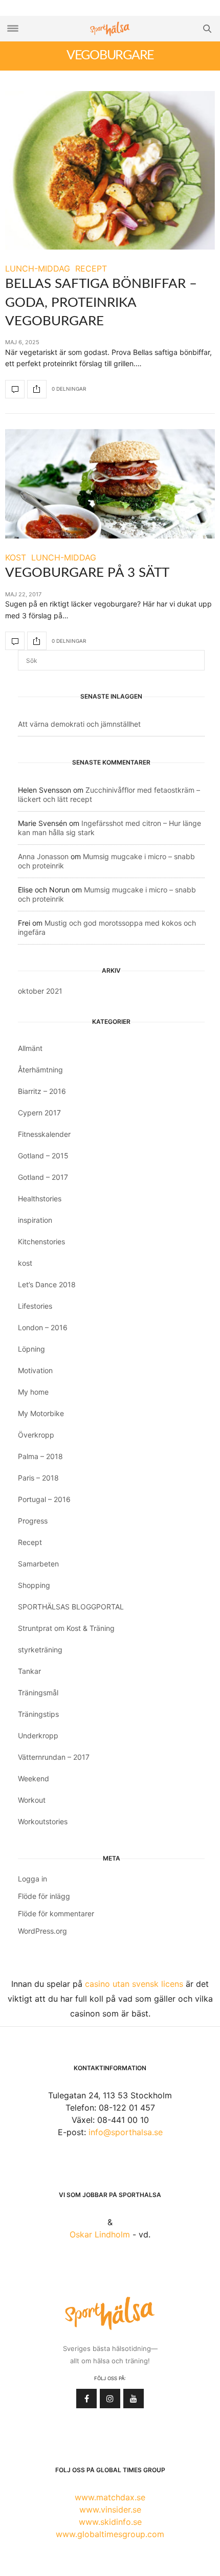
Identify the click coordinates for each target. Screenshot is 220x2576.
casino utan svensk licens (134, 1984)
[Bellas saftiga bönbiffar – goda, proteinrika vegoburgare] (110, 170)
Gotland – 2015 (43, 1156)
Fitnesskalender (44, 1134)
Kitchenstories (41, 1241)
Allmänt (30, 1048)
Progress (33, 1521)
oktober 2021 (40, 991)
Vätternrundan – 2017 (54, 1757)
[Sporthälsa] (110, 29)
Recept (30, 1542)
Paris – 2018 (38, 1478)
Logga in (32, 1879)
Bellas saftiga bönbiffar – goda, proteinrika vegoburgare (101, 303)
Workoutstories (43, 1821)
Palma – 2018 (40, 1456)
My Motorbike (41, 1413)
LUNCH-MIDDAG (38, 268)
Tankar (29, 1671)
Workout (32, 1800)
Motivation (35, 1370)
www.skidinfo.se (110, 2522)
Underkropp (38, 1735)
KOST (16, 557)
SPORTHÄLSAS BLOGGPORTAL (71, 1607)
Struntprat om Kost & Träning (66, 1628)
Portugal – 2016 (44, 1499)
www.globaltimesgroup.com (110, 2534)
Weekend (34, 1778)
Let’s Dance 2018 (47, 1284)
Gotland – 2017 (43, 1177)
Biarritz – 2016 (42, 1091)
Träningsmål (38, 1693)
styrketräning (40, 1650)
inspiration (35, 1220)
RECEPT (91, 268)
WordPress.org (42, 1931)
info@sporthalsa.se (126, 2132)
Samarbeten (38, 1564)
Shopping (34, 1585)
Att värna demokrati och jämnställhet (79, 724)
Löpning (31, 1349)
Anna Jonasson (43, 856)
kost (25, 1263)
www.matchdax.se (110, 2497)
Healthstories (40, 1199)
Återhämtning (40, 1070)
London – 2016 (43, 1327)
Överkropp (36, 1435)
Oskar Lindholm (100, 2234)
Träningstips (38, 1714)
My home (33, 1392)
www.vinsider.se (110, 2510)
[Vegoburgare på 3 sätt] (110, 484)
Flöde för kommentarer (56, 1913)
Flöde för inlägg (44, 1896)
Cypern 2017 (39, 1113)
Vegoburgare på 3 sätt (87, 573)
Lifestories (35, 1306)
